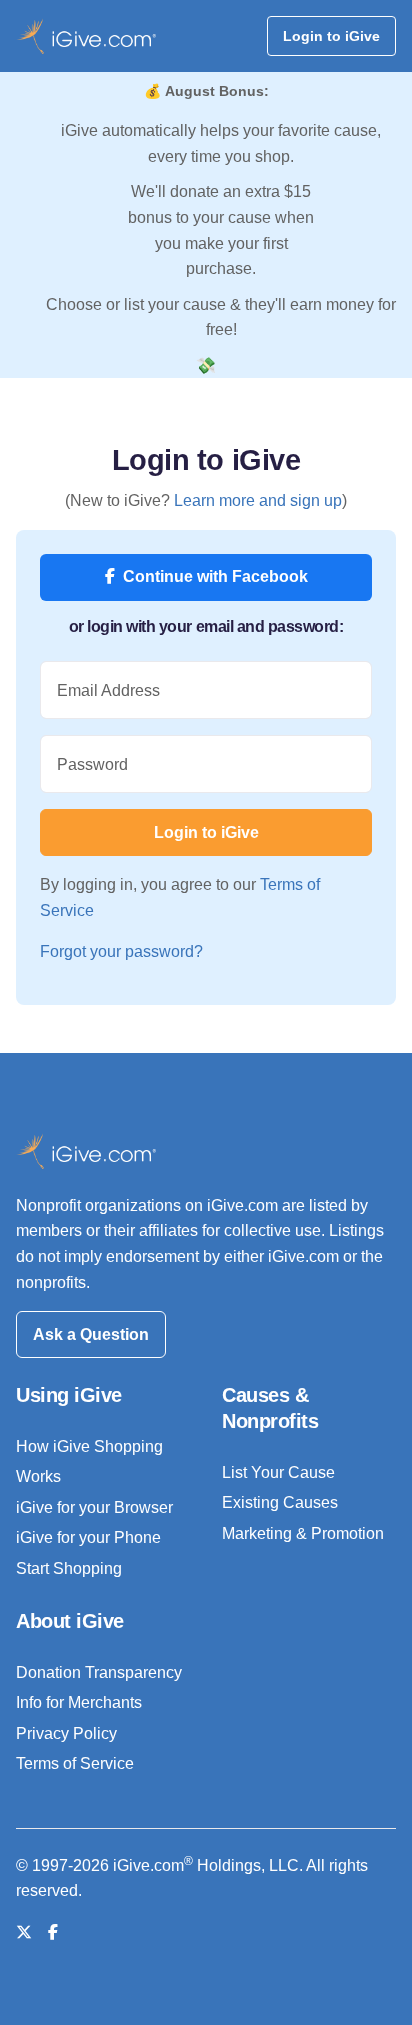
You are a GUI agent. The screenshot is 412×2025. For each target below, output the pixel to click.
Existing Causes (280, 1502)
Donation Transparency (99, 1672)
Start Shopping (69, 1568)
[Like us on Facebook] (53, 1932)
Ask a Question (91, 1334)
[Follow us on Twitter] (24, 1932)
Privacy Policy (66, 1733)
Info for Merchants (79, 1702)
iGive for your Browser (94, 1507)
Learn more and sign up (258, 500)
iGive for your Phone (88, 1537)
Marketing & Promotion (303, 1533)
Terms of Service (75, 1763)
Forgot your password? (121, 951)
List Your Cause (278, 1472)
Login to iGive (331, 36)
